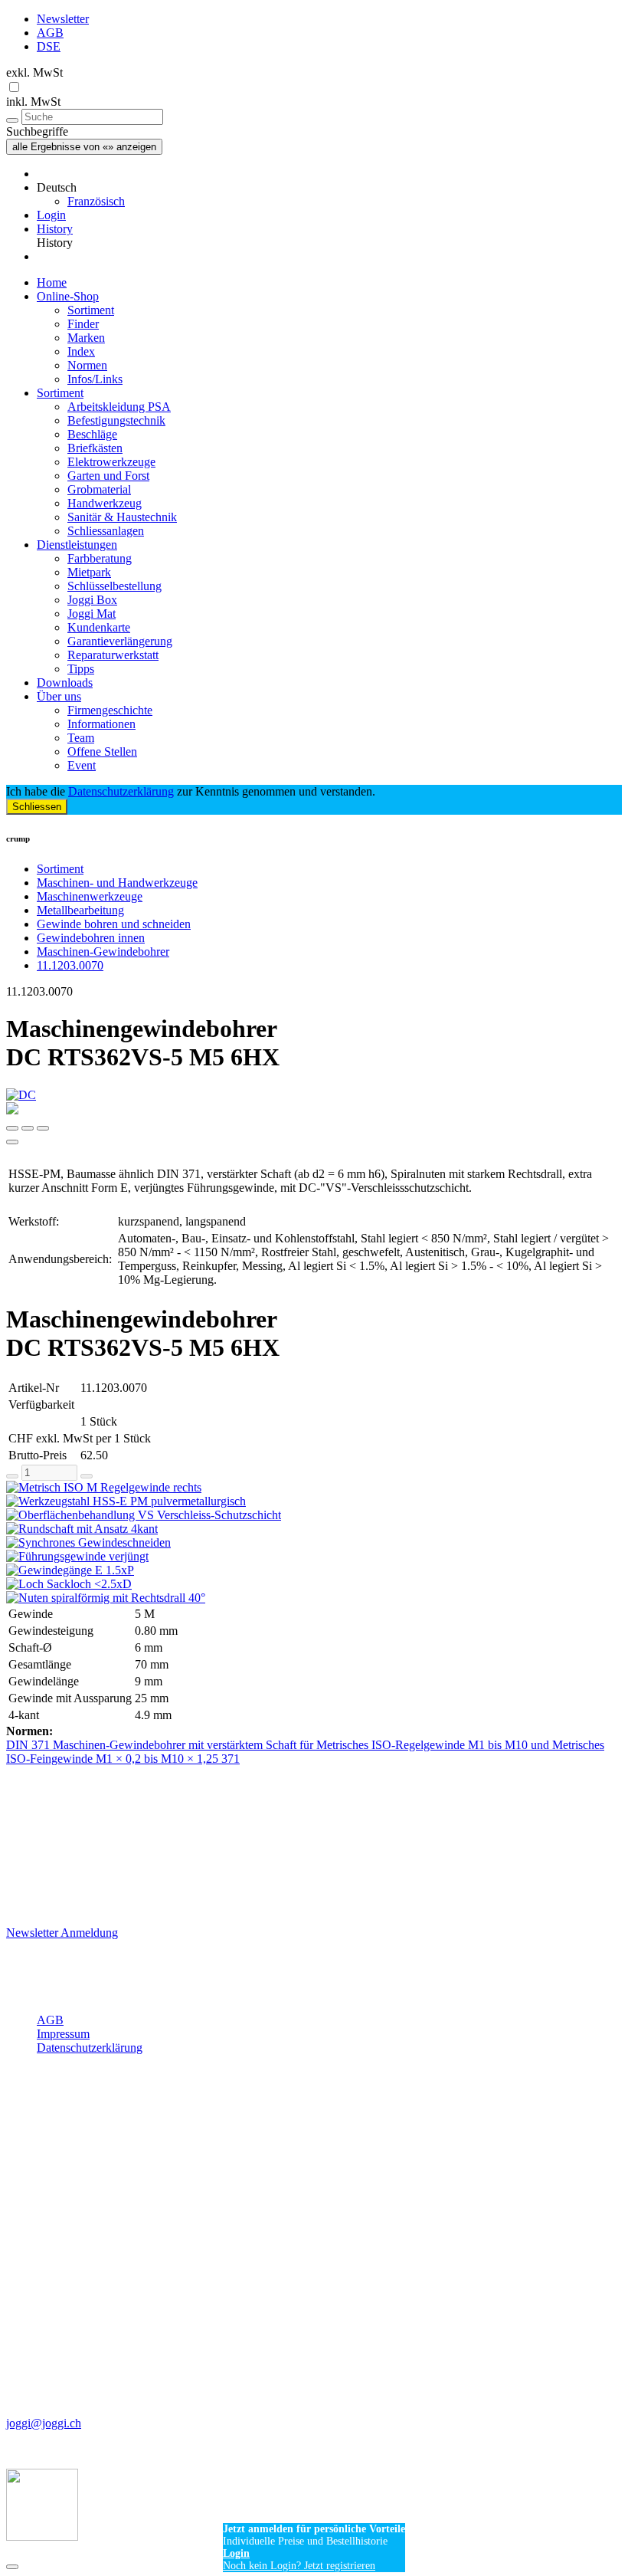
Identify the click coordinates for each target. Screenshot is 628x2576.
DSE (49, 46)
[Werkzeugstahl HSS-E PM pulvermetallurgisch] (314, 1501)
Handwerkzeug (105, 503)
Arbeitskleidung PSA (119, 407)
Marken (86, 338)
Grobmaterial (99, 489)
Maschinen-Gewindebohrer (103, 952)
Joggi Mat (92, 614)
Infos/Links (95, 379)
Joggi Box (92, 600)
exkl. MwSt (34, 72)
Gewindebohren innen (91, 938)
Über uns (59, 696)
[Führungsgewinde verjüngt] (314, 1557)
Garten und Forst (108, 476)
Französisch (96, 201)
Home (52, 282)
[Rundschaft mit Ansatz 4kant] (314, 1529)
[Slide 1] (28, 1128)
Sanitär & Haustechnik (122, 517)
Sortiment (91, 310)
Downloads (65, 683)
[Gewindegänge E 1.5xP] (314, 1570)
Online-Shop (68, 296)
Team (81, 738)
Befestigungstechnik (116, 420)
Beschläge (92, 434)
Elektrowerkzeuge (111, 462)
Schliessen (37, 807)
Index (81, 351)
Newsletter (63, 19)
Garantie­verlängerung (120, 641)
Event (82, 765)
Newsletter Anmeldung (62, 1933)
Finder (83, 324)
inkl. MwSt (33, 102)
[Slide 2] (43, 1128)
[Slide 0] (12, 1128)
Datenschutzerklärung (121, 791)
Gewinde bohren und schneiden (114, 924)
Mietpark (89, 572)
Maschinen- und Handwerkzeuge (117, 883)
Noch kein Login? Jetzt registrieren (299, 2566)
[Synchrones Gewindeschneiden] (314, 1543)
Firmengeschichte (110, 710)
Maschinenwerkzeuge (90, 896)
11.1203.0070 (70, 965)
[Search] (12, 120)
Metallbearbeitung (80, 910)
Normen (87, 365)
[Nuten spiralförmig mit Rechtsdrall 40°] (314, 1598)
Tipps (81, 669)
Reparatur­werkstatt (113, 655)
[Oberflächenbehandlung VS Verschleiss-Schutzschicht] (314, 1515)
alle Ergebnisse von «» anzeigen (84, 147)
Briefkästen (95, 448)
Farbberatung (100, 558)
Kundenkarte (99, 627)
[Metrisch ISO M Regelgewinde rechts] (314, 1488)
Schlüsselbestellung (114, 586)
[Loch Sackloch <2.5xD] (314, 1584)
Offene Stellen (102, 751)
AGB (50, 33)
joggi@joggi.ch (44, 2423)
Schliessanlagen (106, 531)
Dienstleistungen (77, 545)
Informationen (101, 724)
